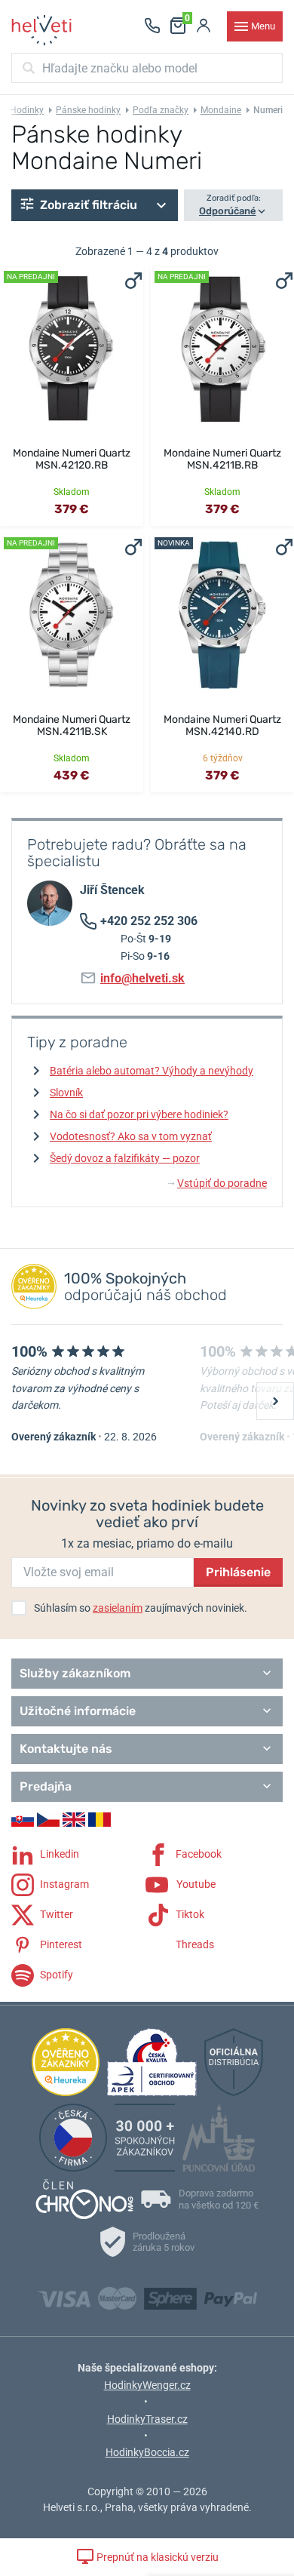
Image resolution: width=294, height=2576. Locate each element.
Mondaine (221, 110)
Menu (263, 26)
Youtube (195, 1884)
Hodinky (27, 110)
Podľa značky (161, 110)
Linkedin (58, 1854)
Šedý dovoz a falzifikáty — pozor (125, 1158)
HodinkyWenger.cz (147, 2385)
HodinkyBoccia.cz (147, 2452)
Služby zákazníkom (75, 1673)
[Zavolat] (152, 26)
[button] (95, 205)
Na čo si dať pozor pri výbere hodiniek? (139, 1114)
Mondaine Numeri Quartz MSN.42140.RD (222, 725)
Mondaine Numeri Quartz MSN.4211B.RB (222, 459)
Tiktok (189, 1914)
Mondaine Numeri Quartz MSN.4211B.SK (72, 725)
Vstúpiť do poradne (217, 1183)
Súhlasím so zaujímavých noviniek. (141, 1608)
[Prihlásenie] (204, 26)
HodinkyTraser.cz (147, 2419)
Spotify (55, 1975)
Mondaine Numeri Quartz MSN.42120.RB (72, 459)
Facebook (198, 1854)
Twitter (55, 1914)
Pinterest (60, 1944)
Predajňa (46, 1786)
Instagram (63, 1884)
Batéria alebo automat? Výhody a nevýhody (152, 1071)
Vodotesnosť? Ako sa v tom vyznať (131, 1136)
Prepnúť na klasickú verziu (156, 2557)
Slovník (66, 1093)
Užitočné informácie (78, 1711)
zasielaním (118, 1608)
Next (275, 1401)
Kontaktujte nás (66, 1749)
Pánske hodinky (88, 110)
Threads (194, 1944)
